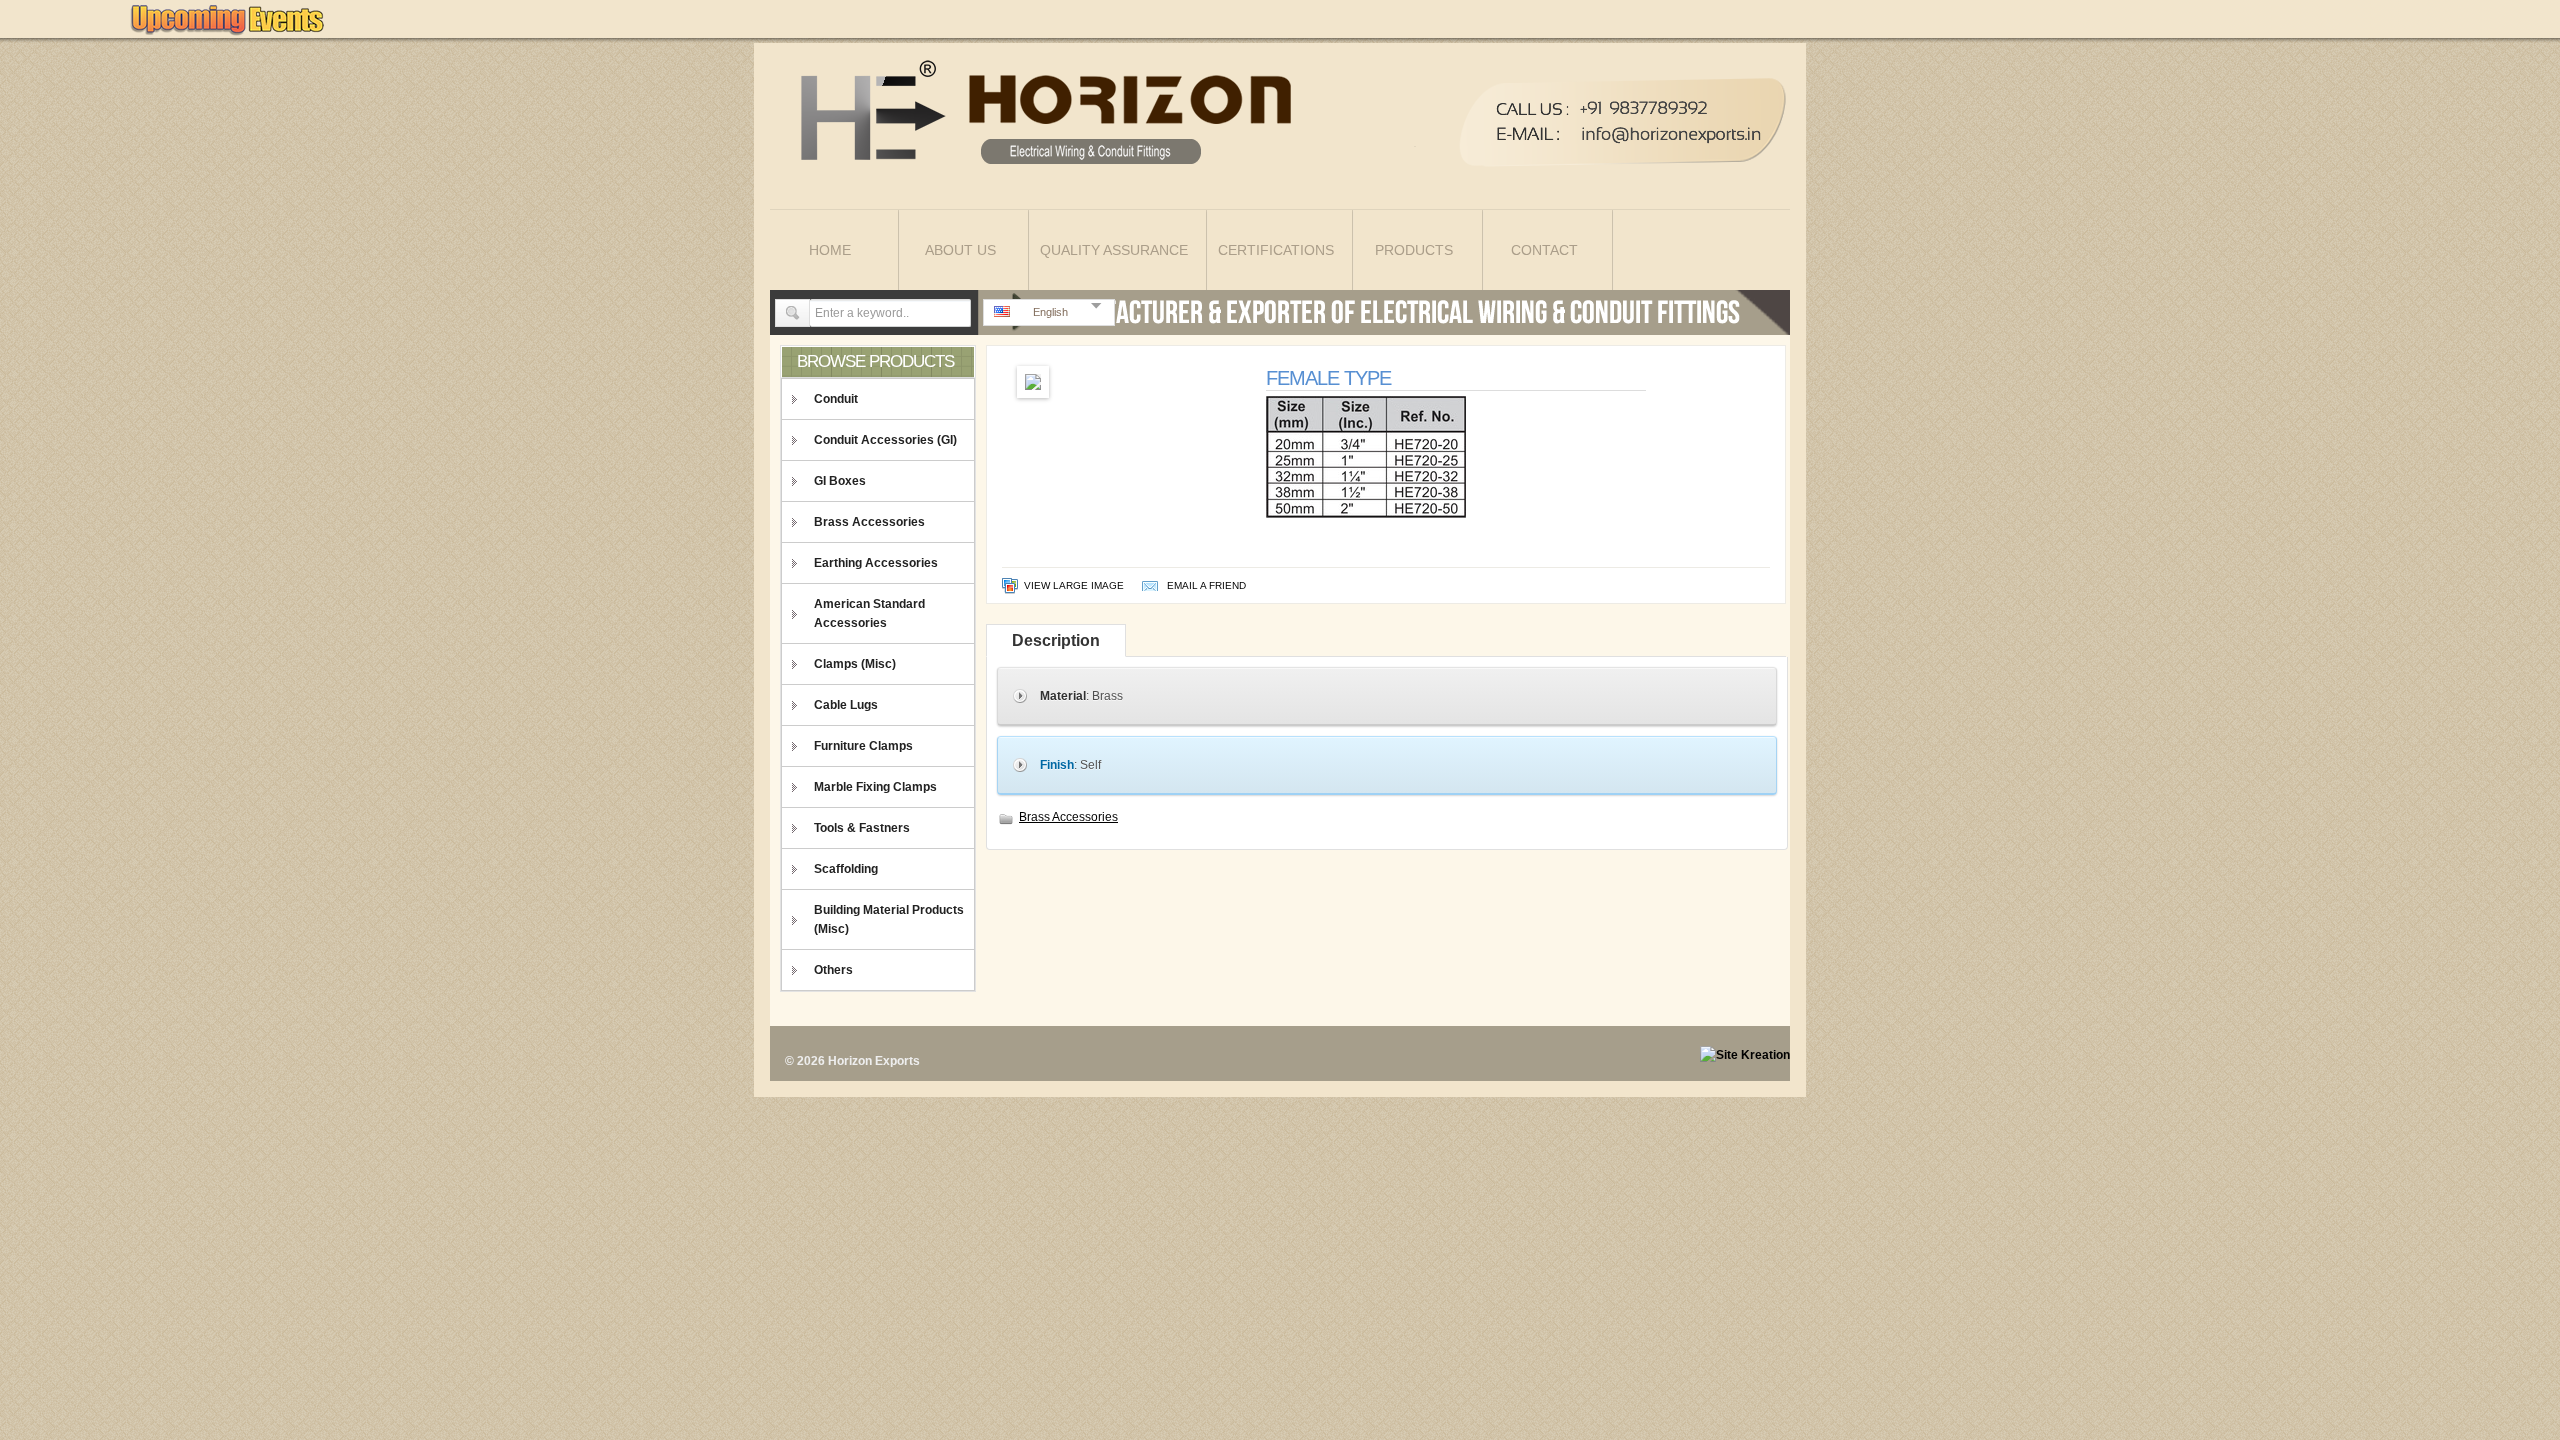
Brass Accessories (869, 522)
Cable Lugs (846, 705)
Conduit (836, 399)
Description (1056, 640)
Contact (1544, 250)
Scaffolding (846, 869)
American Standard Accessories (869, 613)
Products (1414, 250)
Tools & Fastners (862, 828)
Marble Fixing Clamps (875, 787)
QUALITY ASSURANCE (1114, 250)
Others (833, 970)
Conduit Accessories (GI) (885, 440)
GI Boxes (840, 481)
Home (830, 250)
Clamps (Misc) (855, 664)
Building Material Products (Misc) (889, 919)
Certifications (1276, 250)
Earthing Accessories (876, 563)
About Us (960, 250)
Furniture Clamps (863, 746)
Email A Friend (1206, 585)
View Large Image (1074, 585)
